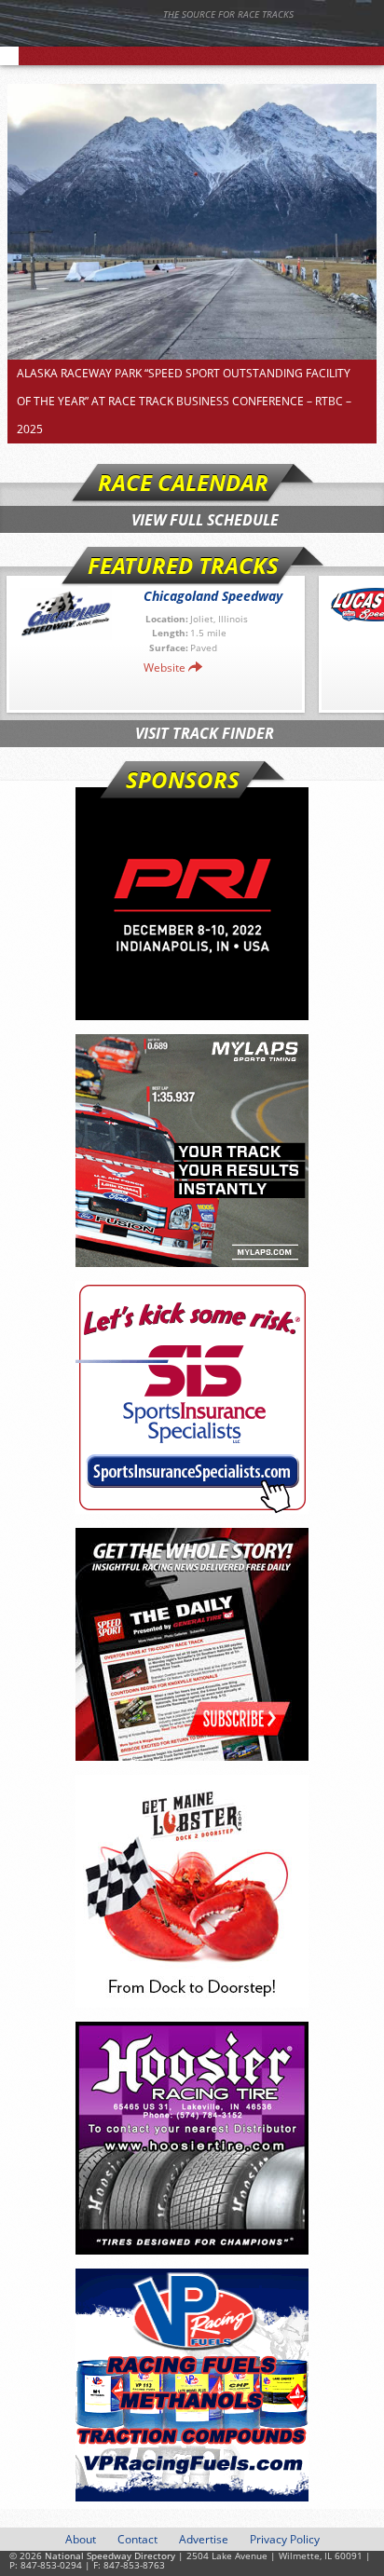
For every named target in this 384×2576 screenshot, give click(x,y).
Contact (137, 2539)
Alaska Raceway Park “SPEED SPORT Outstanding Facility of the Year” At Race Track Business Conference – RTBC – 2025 (184, 401)
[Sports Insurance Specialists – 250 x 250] (192, 1397)
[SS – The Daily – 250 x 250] (192, 1644)
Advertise (204, 2539)
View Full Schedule (205, 520)
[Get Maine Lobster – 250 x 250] (192, 1891)
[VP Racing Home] (192, 2385)
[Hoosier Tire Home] (192, 2138)
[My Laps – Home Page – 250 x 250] (192, 1151)
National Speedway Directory (182, 39)
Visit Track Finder (205, 733)
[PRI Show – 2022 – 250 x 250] (192, 904)
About (81, 2539)
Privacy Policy (285, 2539)
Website (165, 668)
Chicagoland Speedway (213, 596)
